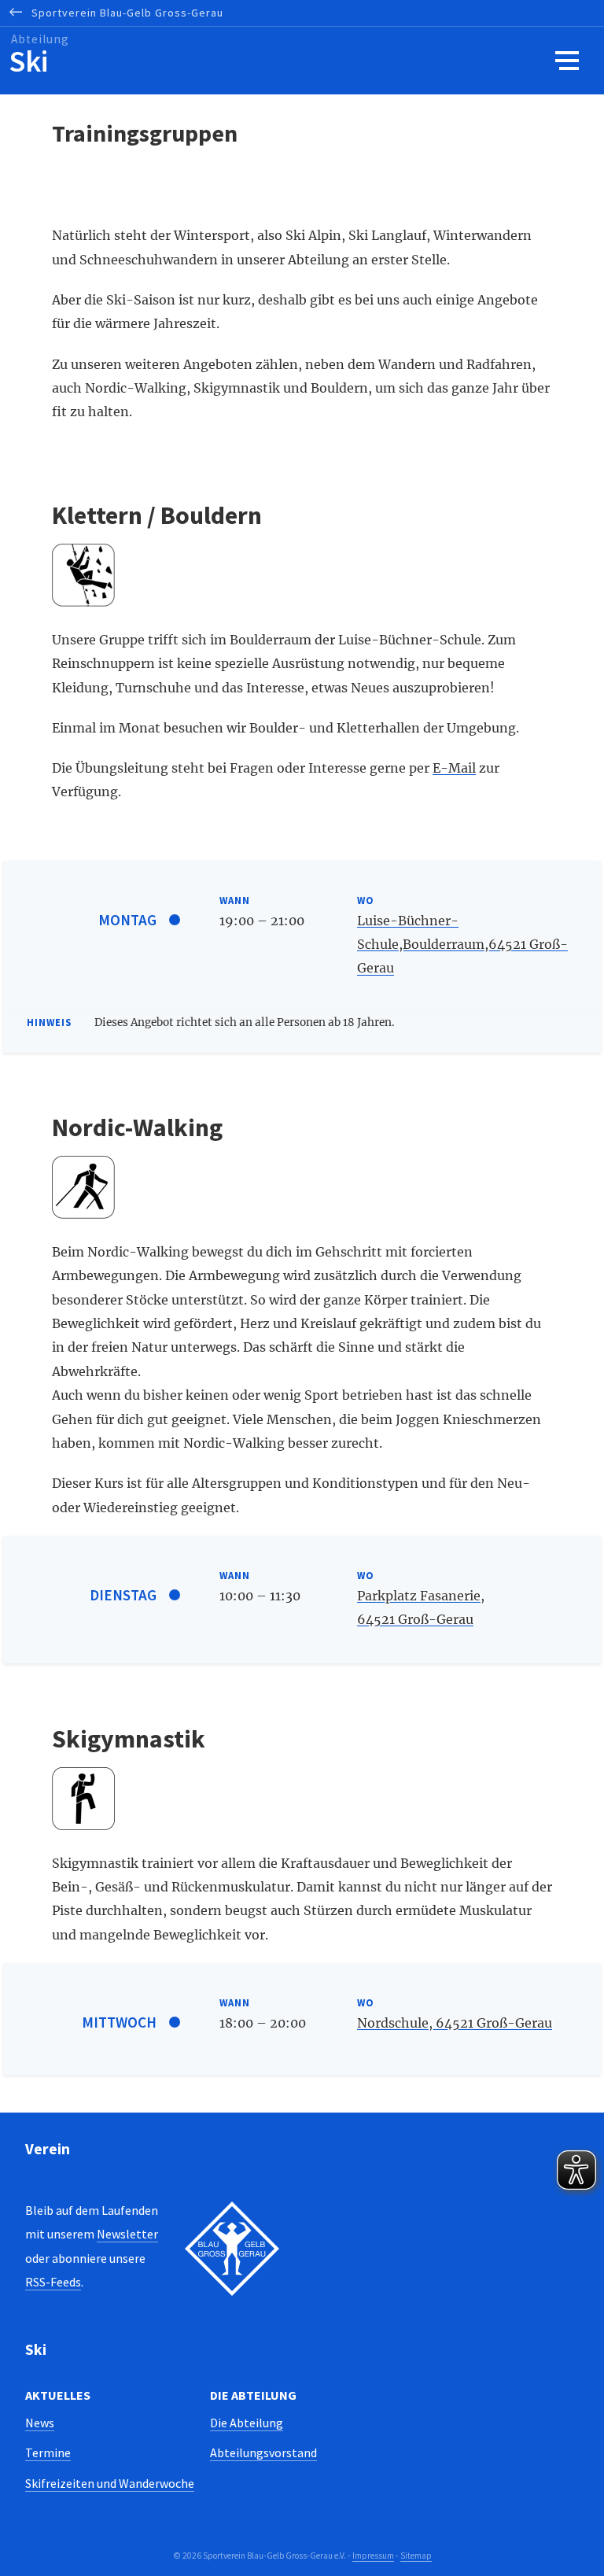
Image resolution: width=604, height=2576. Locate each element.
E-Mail (454, 768)
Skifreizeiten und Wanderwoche (110, 2483)
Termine (48, 2452)
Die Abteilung (247, 2423)
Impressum (373, 2556)
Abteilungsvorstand (263, 2452)
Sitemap (416, 2556)
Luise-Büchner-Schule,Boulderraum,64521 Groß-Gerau (462, 945)
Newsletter (127, 2234)
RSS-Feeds (53, 2282)
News (40, 2423)
